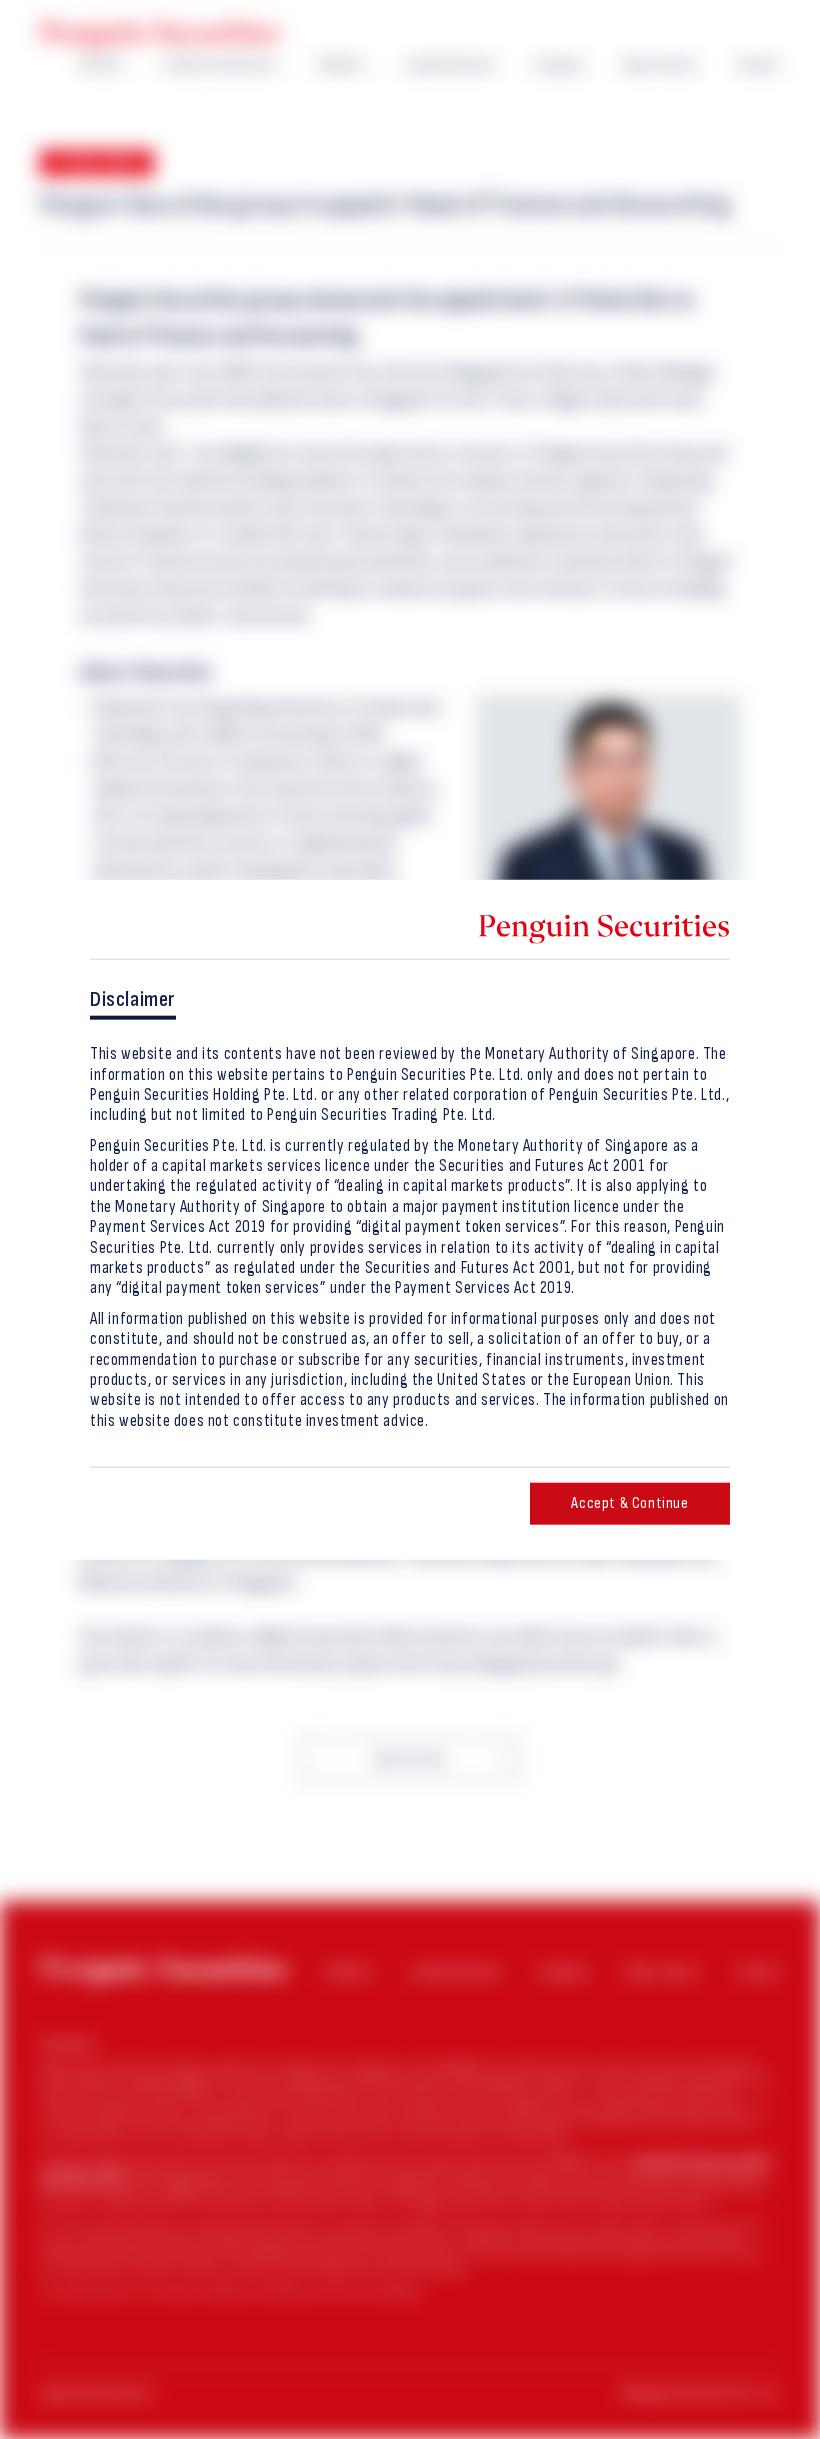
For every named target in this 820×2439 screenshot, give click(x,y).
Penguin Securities (160, 35)
